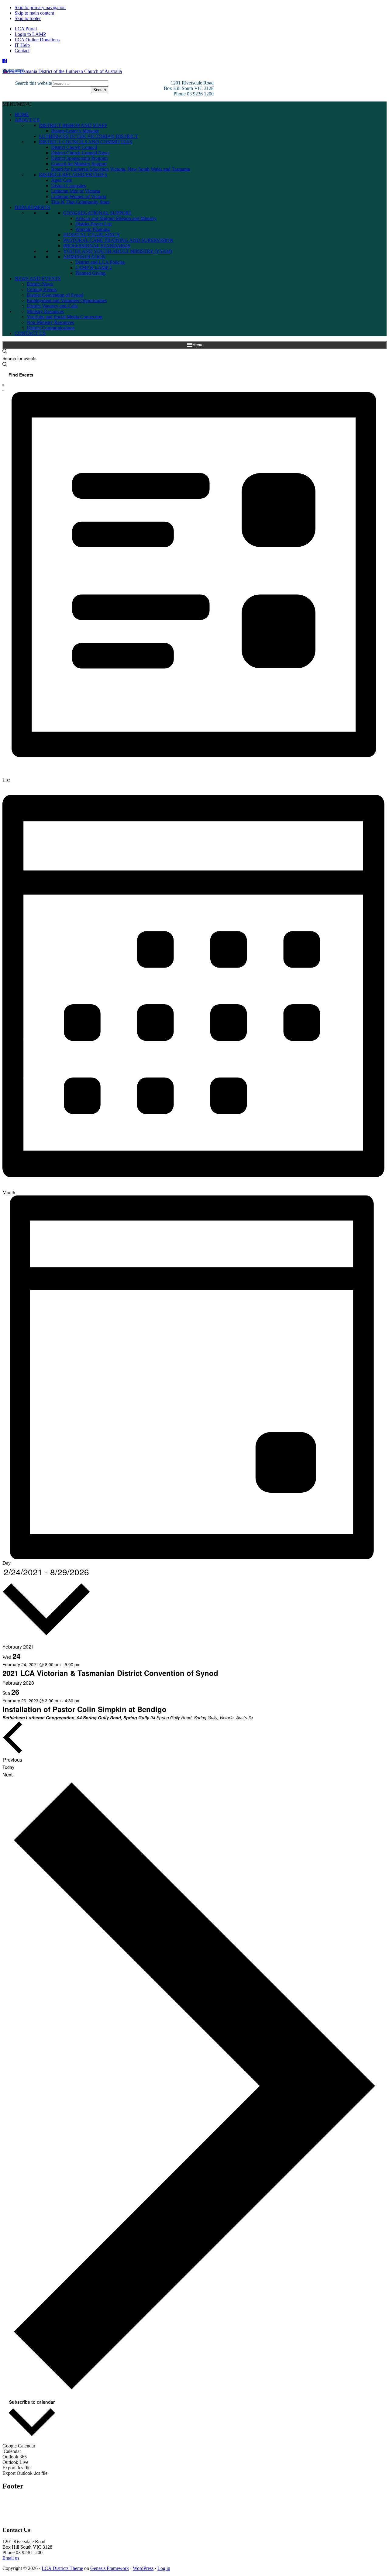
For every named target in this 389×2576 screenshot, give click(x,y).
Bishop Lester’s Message (75, 131)
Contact (22, 51)
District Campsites (69, 186)
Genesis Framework (110, 2568)
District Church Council (74, 147)
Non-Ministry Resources (50, 322)
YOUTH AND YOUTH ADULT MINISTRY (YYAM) (118, 251)
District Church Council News (80, 153)
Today (8, 1767)
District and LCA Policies (100, 262)
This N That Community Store (80, 202)
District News (40, 284)
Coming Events (42, 289)
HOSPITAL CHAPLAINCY (92, 235)
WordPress (143, 2568)
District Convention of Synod (55, 295)
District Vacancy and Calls (52, 306)
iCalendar (12, 2451)
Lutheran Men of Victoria (76, 191)
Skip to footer (28, 18)
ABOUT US (27, 120)
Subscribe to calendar (32, 2402)
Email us (11, 2558)
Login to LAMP (30, 34)
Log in (164, 2568)
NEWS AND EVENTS (38, 279)
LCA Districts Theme (62, 2568)
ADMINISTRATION (84, 257)
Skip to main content (34, 13)
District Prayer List (93, 224)
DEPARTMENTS (32, 207)
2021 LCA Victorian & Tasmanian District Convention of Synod (110, 1673)
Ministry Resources (45, 311)
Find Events (21, 375)
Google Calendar (19, 2446)
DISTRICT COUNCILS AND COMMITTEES (86, 142)
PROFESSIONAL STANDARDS (97, 246)
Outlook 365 (15, 2457)
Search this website (34, 83)
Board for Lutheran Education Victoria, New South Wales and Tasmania (120, 169)
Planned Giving (90, 273)
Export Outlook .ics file (25, 2473)
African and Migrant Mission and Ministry (116, 218)
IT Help (22, 45)
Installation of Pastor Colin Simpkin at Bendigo (84, 1709)
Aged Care (62, 180)
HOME (22, 114)
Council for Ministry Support (79, 164)
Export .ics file (16, 2468)
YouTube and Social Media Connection (65, 317)
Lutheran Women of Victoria (79, 196)
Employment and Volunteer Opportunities (67, 300)
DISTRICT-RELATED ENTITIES (73, 175)
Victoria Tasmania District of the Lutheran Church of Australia (62, 71)
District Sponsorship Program (79, 158)
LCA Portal (26, 29)
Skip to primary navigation (40, 7)
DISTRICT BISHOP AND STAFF (73, 125)
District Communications (51, 328)
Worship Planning (93, 229)
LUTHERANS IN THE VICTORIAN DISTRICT (88, 136)
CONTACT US (30, 333)
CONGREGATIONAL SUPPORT (97, 213)
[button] (17, 104)
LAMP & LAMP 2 (94, 268)
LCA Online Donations (37, 40)
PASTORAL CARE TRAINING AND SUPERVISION (118, 240)
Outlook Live (15, 2462)
